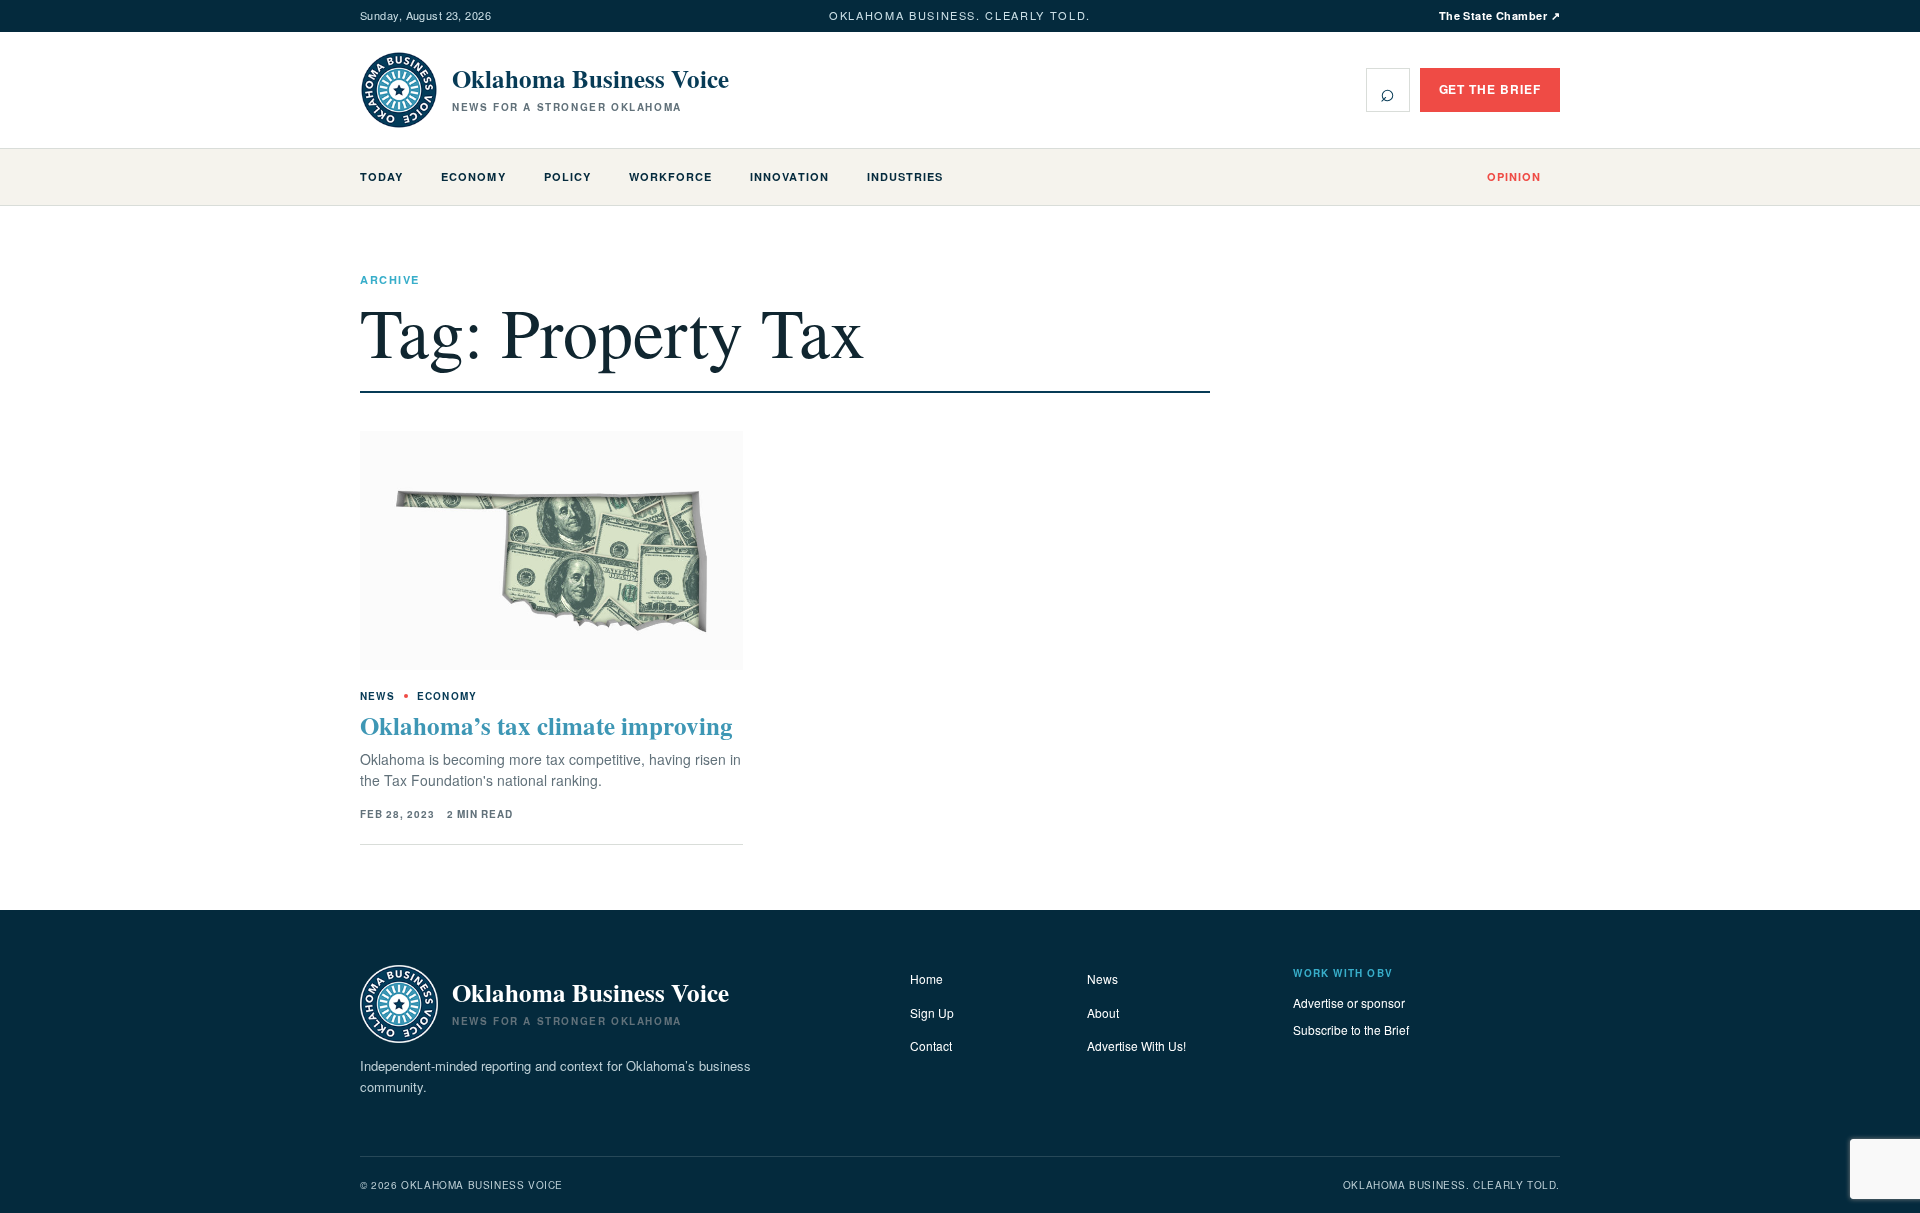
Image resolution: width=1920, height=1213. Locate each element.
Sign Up (932, 1012)
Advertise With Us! (1136, 1045)
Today (381, 176)
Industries (905, 176)
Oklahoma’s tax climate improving (546, 725)
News (1102, 978)
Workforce (670, 176)
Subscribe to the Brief (1351, 1029)
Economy (473, 176)
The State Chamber (1499, 15)
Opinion (1514, 176)
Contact (931, 1045)
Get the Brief (1490, 89)
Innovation (789, 176)
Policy (567, 176)
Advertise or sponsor (1349, 1002)
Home (926, 978)
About (1103, 1012)
